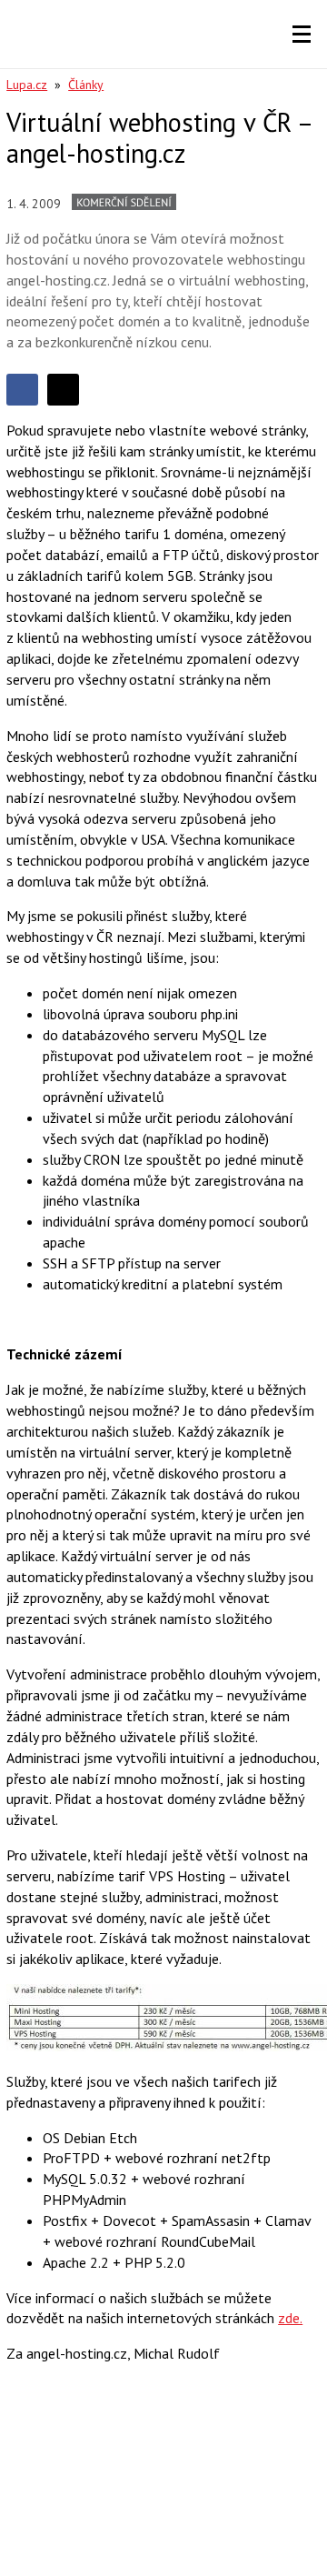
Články (86, 85)
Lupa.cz (27, 85)
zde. (290, 2318)
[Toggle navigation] (302, 35)
